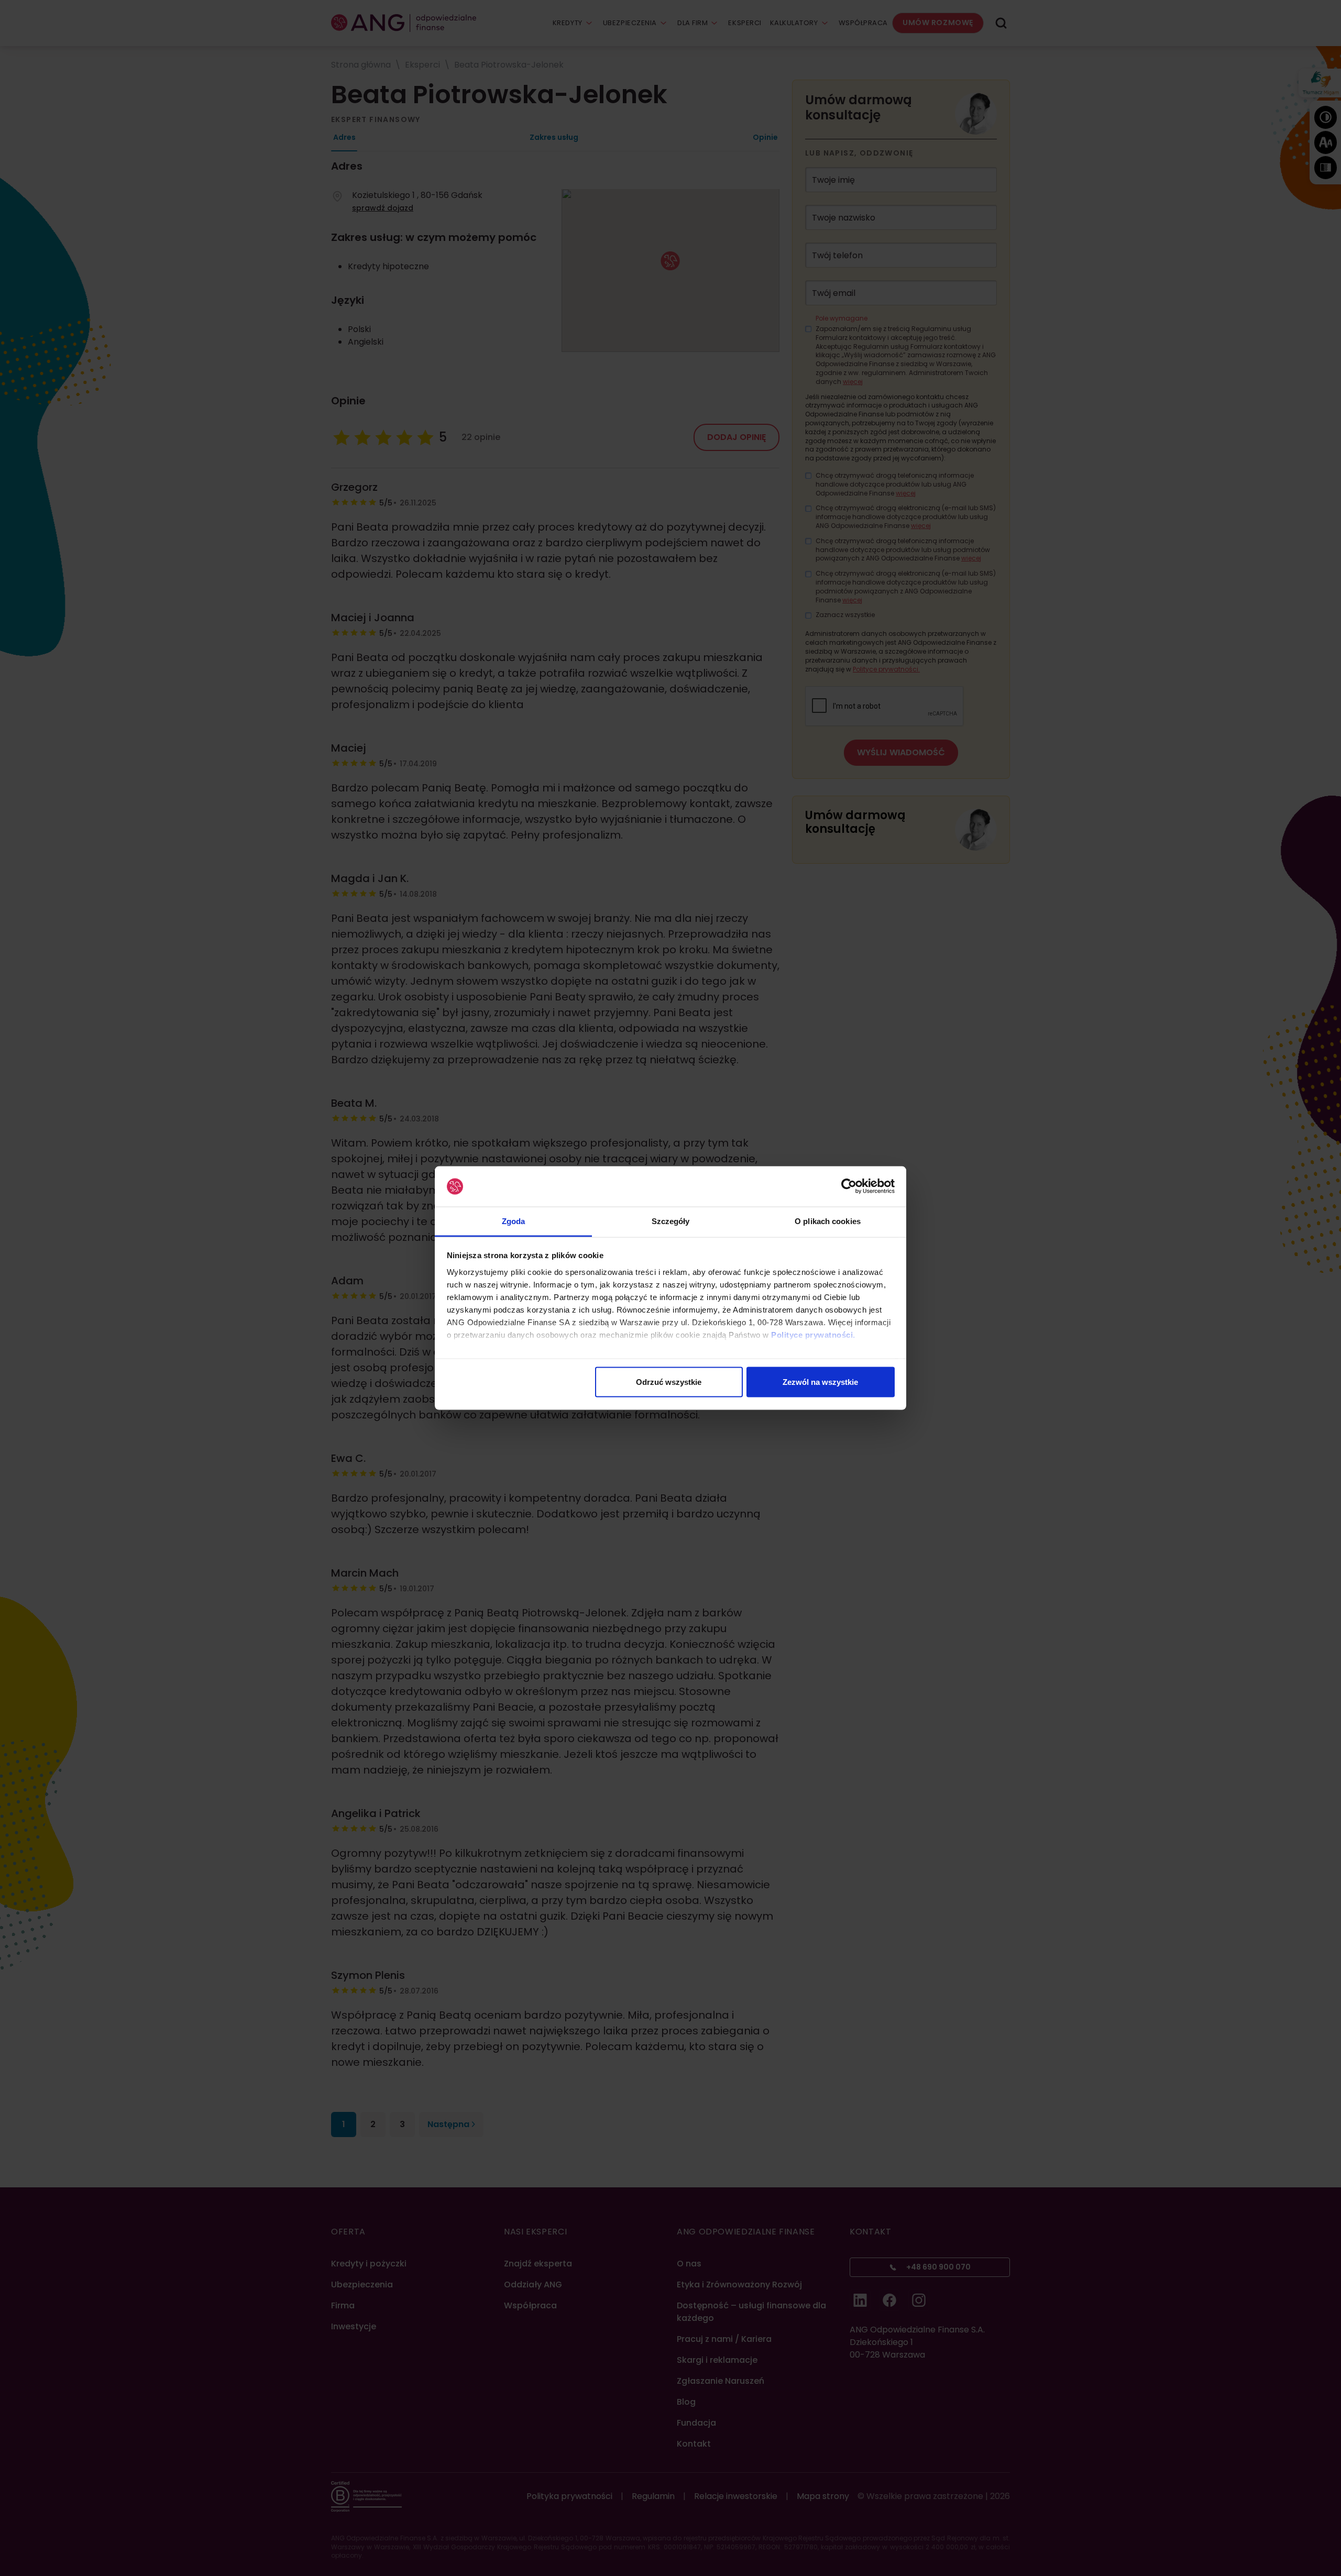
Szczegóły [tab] (671, 1221)
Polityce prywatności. (813, 1334)
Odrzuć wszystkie (669, 1382)
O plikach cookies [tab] (828, 1221)
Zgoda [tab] (514, 1221)
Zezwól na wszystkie (820, 1382)
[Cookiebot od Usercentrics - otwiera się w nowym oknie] (849, 1186)
